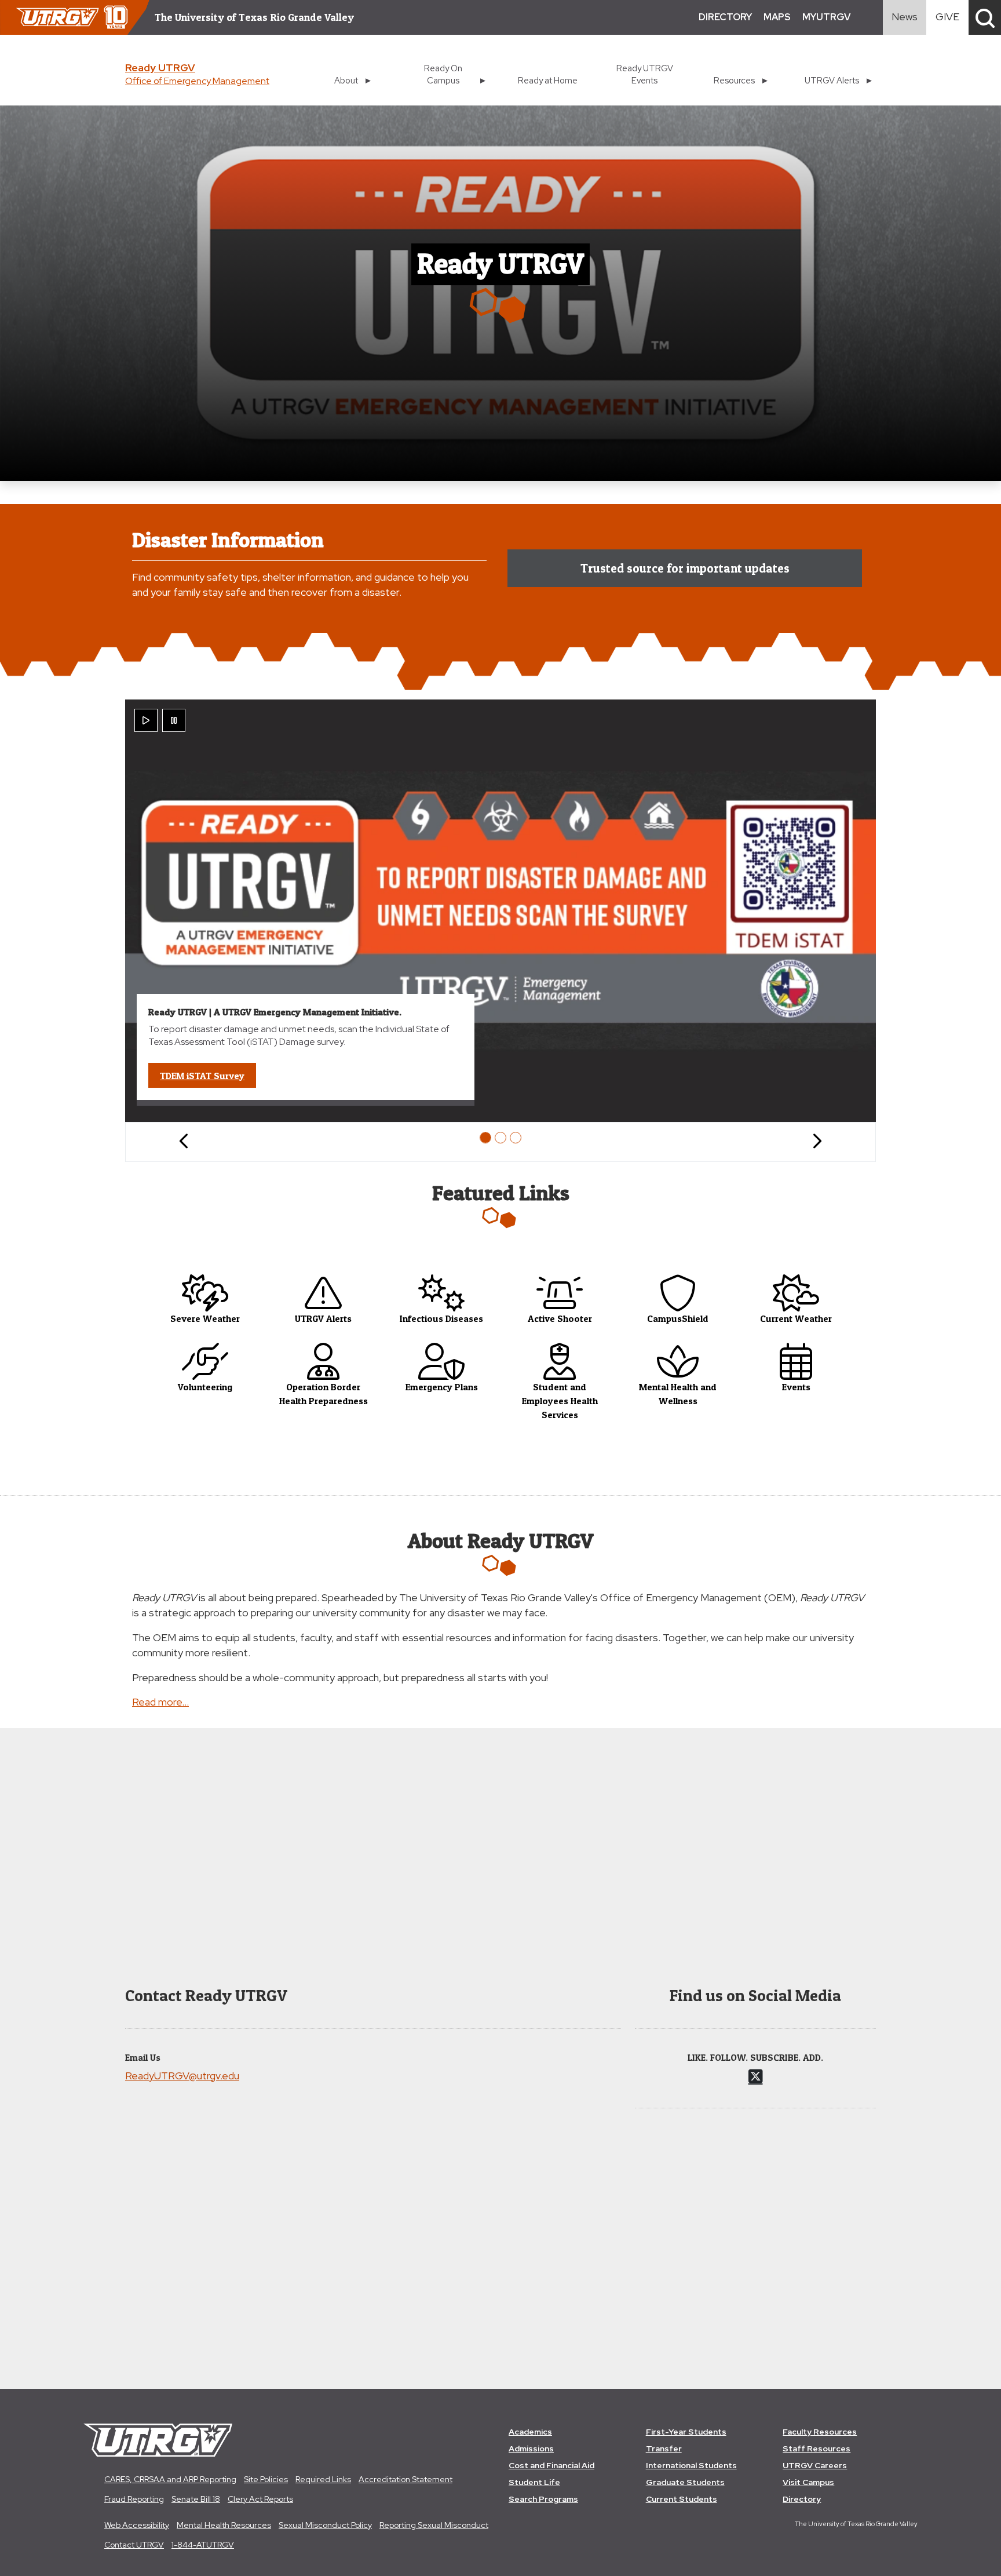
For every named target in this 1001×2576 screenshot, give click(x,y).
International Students (691, 2465)
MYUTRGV (826, 17)
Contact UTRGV (134, 2545)
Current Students (682, 2499)
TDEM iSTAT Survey (208, 1075)
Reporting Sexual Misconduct (434, 2525)
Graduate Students (685, 2482)
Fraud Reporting (134, 2499)
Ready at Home (548, 80)
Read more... (160, 1702)
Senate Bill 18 (196, 2499)
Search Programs (543, 2499)
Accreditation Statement (405, 2479)
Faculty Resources (820, 2432)
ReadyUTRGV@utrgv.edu (182, 2076)
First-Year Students (686, 2432)
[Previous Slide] (184, 1142)
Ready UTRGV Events (645, 74)
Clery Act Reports (260, 2499)
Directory (802, 2499)
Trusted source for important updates (685, 568)
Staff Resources (816, 2449)
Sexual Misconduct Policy (325, 2525)
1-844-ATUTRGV (203, 2545)
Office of (197, 81)
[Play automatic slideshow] (146, 720)
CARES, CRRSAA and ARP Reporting (170, 2479)
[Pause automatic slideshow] (174, 720)
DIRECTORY (725, 17)
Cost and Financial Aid (551, 2465)
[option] (485, 1138)
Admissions (531, 2449)
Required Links (323, 2479)
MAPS (777, 17)
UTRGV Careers (815, 2465)
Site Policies (266, 2479)
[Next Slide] (817, 1142)
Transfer (664, 2449)
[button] (985, 17)
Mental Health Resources (224, 2525)
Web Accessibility (137, 2525)
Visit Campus (808, 2482)
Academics (530, 2432)
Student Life (534, 2482)
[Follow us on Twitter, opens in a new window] (756, 2076)
